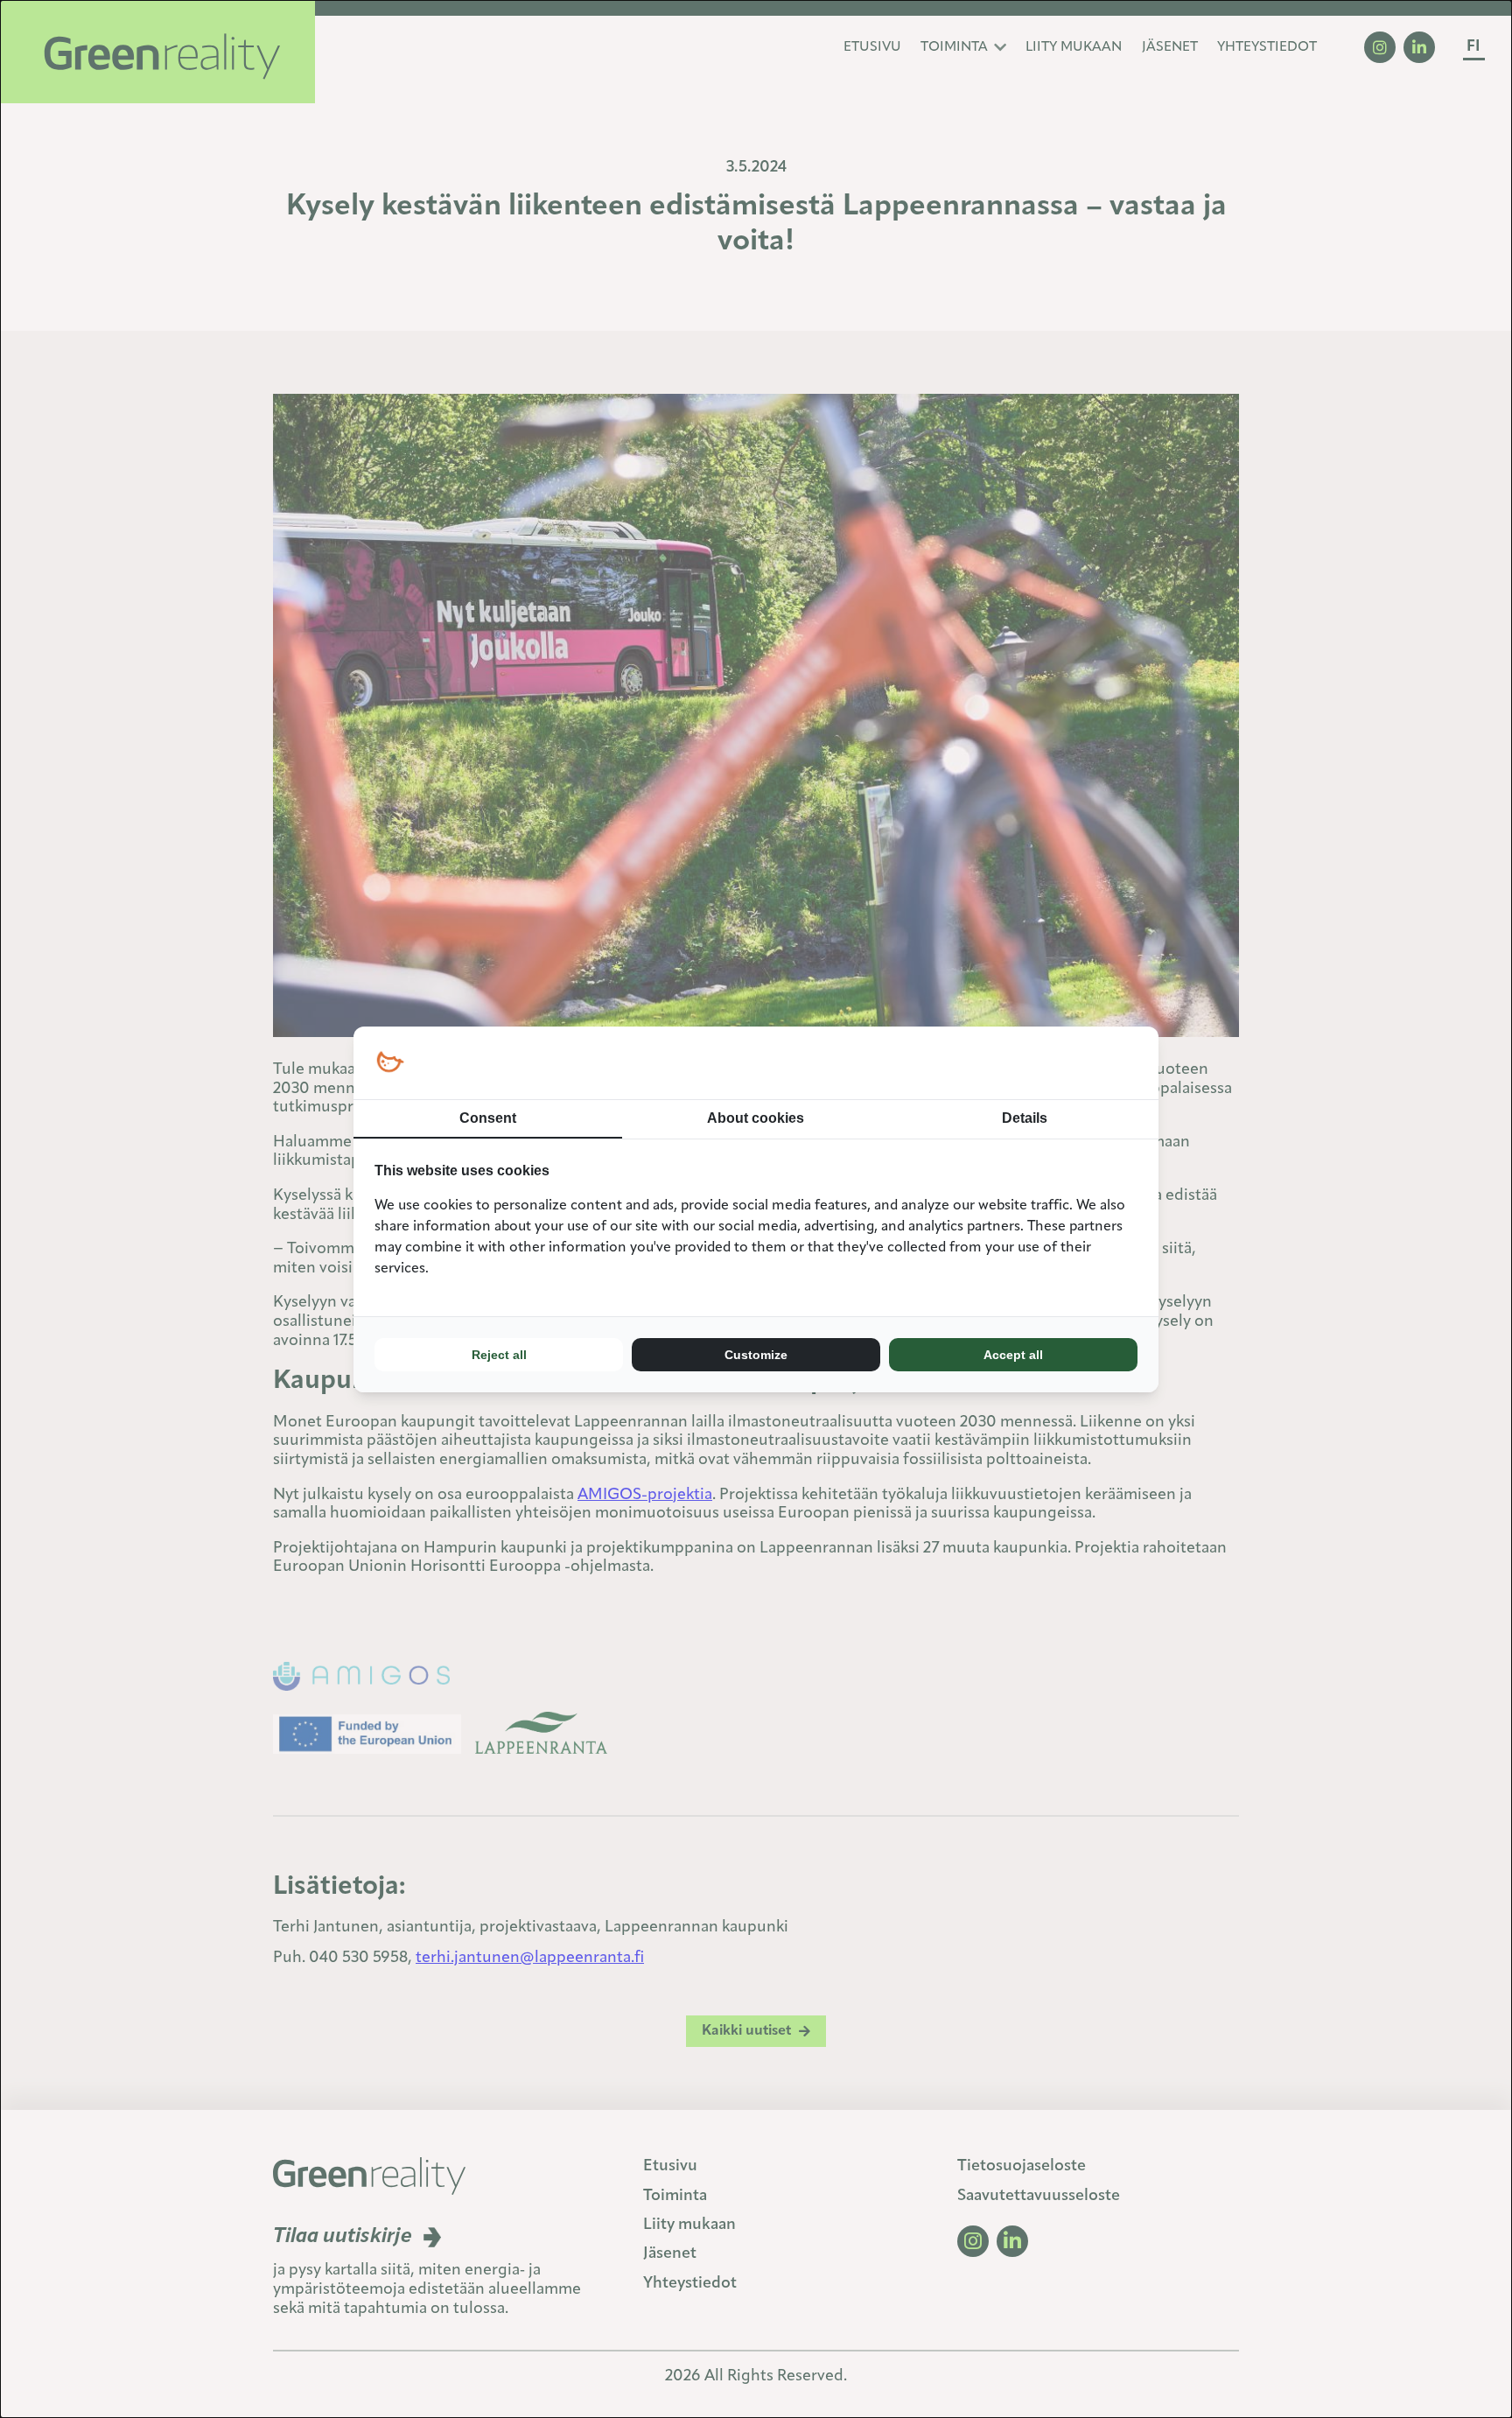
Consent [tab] (488, 1118)
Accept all (1013, 1355)
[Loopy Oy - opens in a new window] (390, 1063)
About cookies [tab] (756, 1118)
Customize (756, 1355)
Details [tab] (1025, 1118)
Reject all (499, 1355)
